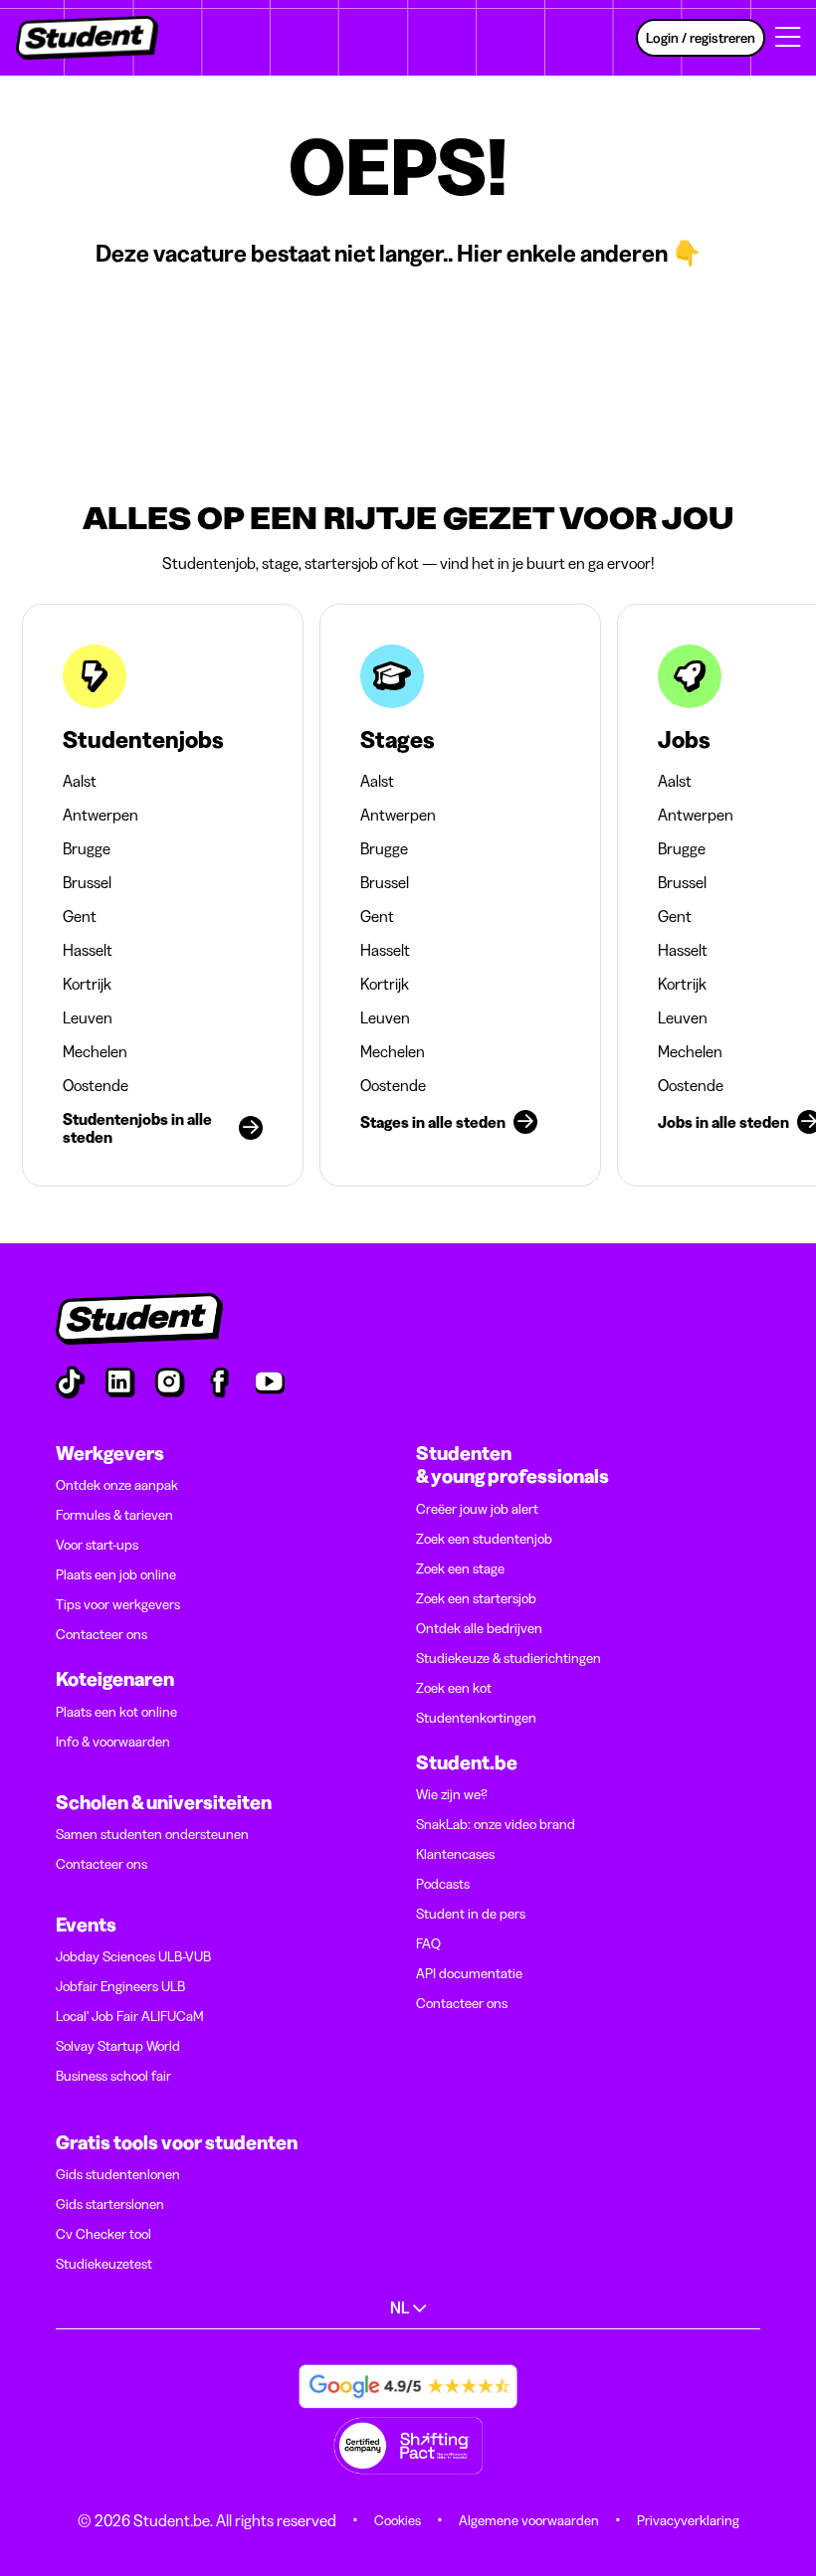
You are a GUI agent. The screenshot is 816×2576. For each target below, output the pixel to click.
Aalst (80, 781)
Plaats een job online (116, 1574)
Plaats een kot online (116, 1712)
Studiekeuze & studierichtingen (509, 1658)
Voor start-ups (97, 1545)
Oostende (96, 1085)
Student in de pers (471, 1914)
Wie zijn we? (452, 1794)
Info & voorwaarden (113, 1742)
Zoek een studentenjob (484, 1539)
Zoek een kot (454, 1688)
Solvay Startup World (118, 2046)
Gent (80, 916)
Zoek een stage (460, 1568)
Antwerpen (101, 815)
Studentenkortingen (476, 1718)
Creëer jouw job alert (477, 1509)
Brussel (87, 882)
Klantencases (455, 1854)
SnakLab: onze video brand (496, 1824)
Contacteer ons (102, 1634)
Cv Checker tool (103, 2234)
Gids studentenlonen (118, 2174)
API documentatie (469, 1973)
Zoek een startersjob (476, 1598)
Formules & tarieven (114, 1515)
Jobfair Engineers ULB (120, 1986)
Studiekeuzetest (104, 2264)
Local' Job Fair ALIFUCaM (130, 2016)
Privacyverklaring (688, 2520)
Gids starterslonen (110, 2204)
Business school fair (113, 2076)
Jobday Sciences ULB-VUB (133, 1956)
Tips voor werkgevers (118, 1604)
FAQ (428, 1943)
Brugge (87, 848)
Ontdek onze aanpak (117, 1485)
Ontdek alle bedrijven (479, 1628)
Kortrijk (87, 984)
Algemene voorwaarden (529, 2520)
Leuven (88, 1017)
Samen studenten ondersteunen (152, 1834)
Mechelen (95, 1051)
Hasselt (88, 950)
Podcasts (443, 1884)
